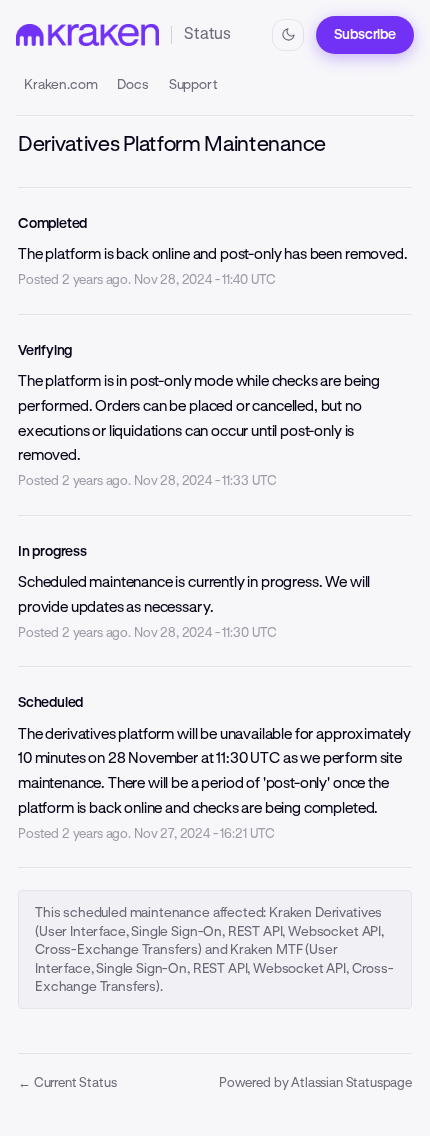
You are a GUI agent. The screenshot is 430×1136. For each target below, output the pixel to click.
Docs (132, 84)
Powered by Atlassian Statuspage (315, 1082)
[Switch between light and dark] (288, 35)
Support (193, 84)
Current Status (67, 1082)
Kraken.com (60, 84)
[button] (365, 35)
